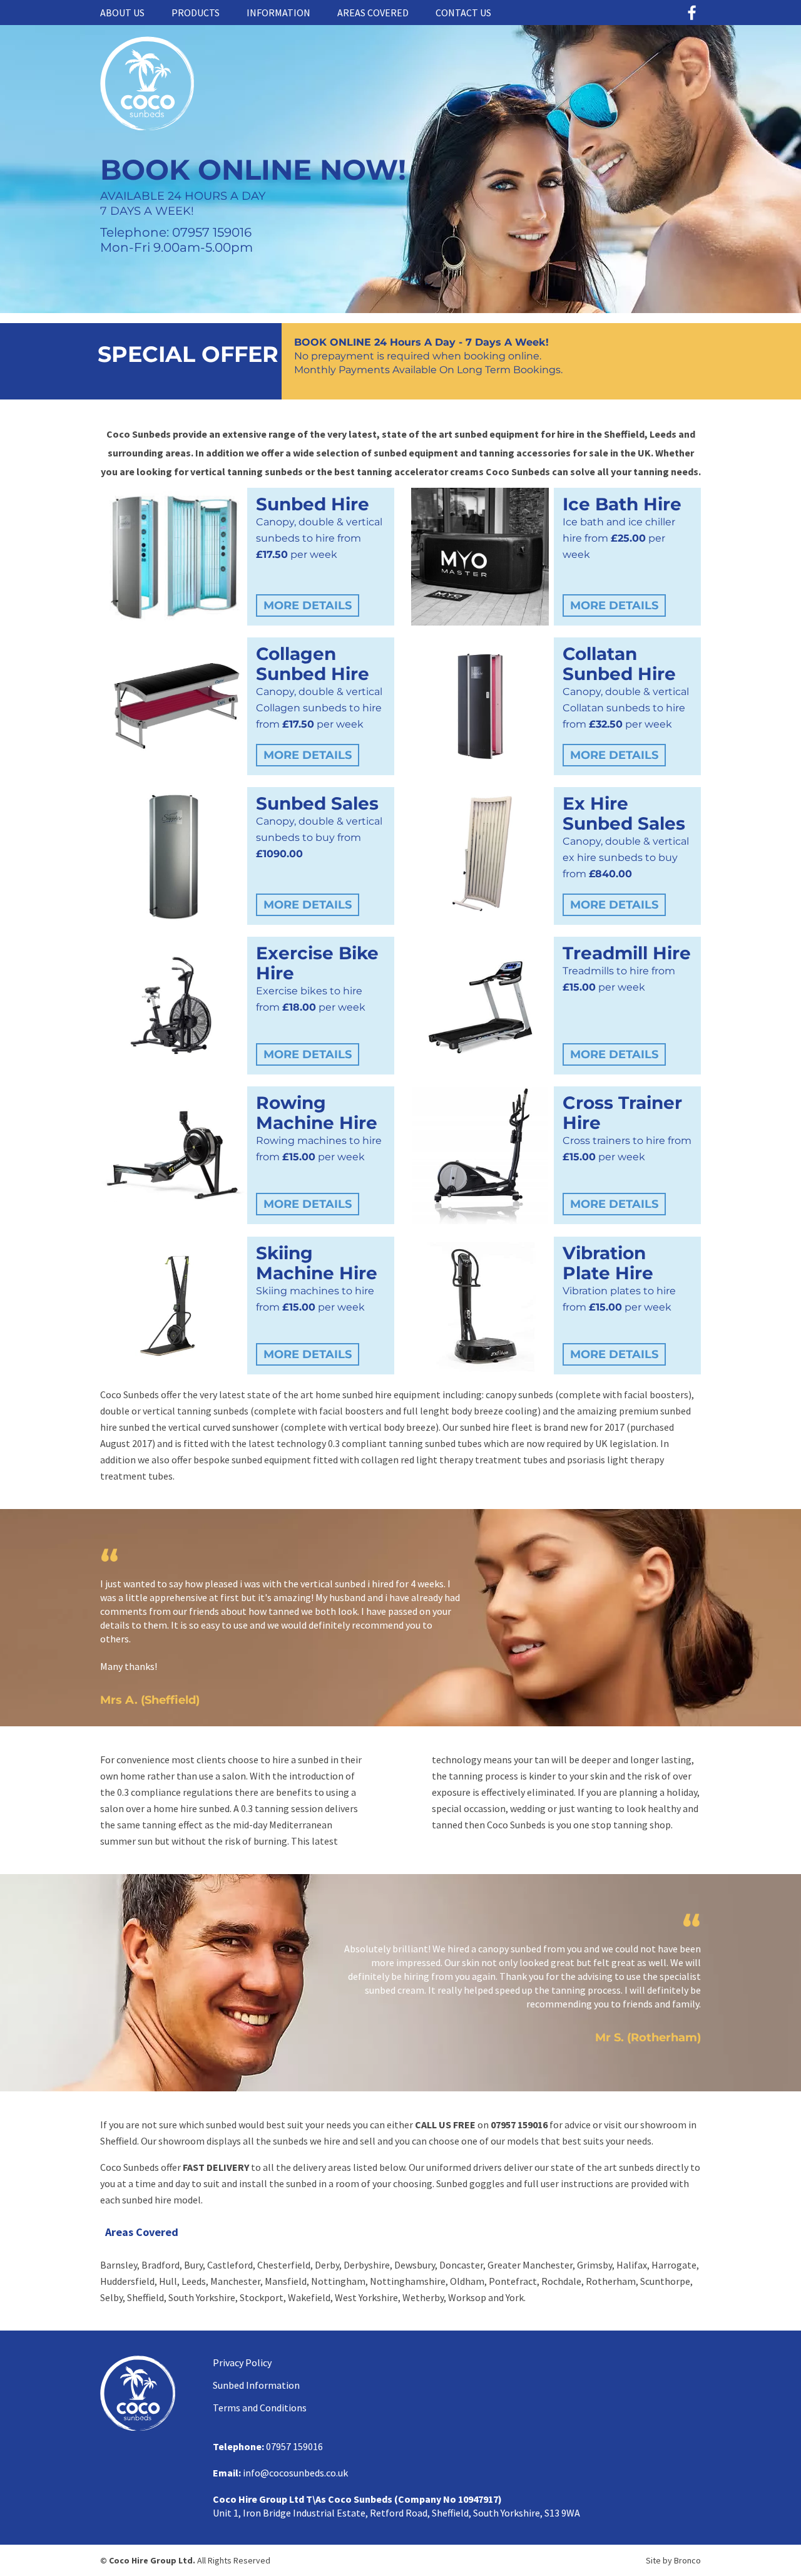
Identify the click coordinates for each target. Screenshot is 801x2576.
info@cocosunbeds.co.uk (295, 2473)
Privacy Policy (242, 2362)
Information (278, 13)
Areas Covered (373, 13)
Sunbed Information (256, 2385)
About (122, 13)
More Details (308, 605)
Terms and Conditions (260, 2408)
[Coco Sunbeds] (147, 126)
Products (196, 13)
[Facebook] (691, 13)
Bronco (687, 2560)
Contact (463, 13)
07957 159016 (519, 2125)
